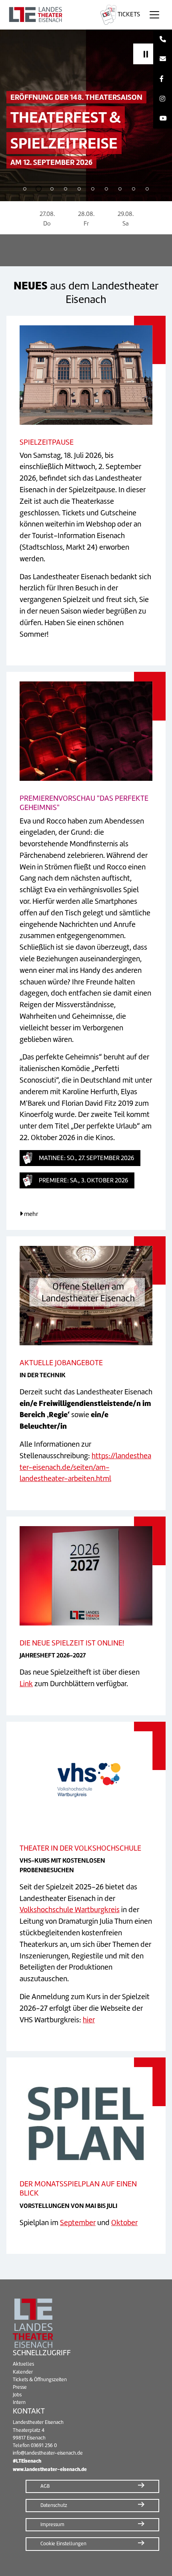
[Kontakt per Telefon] (163, 40)
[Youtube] (163, 119)
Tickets (128, 14)
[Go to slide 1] (25, 189)
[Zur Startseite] (49, 15)
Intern (19, 2402)
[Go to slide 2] (38, 189)
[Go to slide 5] (79, 189)
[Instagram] (163, 99)
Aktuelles (23, 2364)
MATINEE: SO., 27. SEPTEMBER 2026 (86, 1158)
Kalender (23, 2372)
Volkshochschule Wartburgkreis (70, 1910)
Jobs (17, 2395)
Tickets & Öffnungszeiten (40, 2380)
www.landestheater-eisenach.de (50, 2469)
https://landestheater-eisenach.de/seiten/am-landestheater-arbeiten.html (85, 1467)
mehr (30, 1214)
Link (26, 1684)
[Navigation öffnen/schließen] (154, 15)
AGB (45, 2486)
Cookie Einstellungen (63, 2544)
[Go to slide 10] (147, 189)
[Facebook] (163, 79)
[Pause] (146, 54)
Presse (20, 2387)
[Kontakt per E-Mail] (163, 59)
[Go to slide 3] (52, 189)
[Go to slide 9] (134, 189)
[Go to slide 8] (120, 189)
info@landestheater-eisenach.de (48, 2453)
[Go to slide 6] (93, 189)
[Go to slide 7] (106, 189)
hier (89, 2020)
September (78, 2223)
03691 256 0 (44, 2445)
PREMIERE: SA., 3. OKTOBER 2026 (83, 1180)
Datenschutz (54, 2505)
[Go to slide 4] (66, 189)
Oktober (124, 2223)
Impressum (52, 2525)
